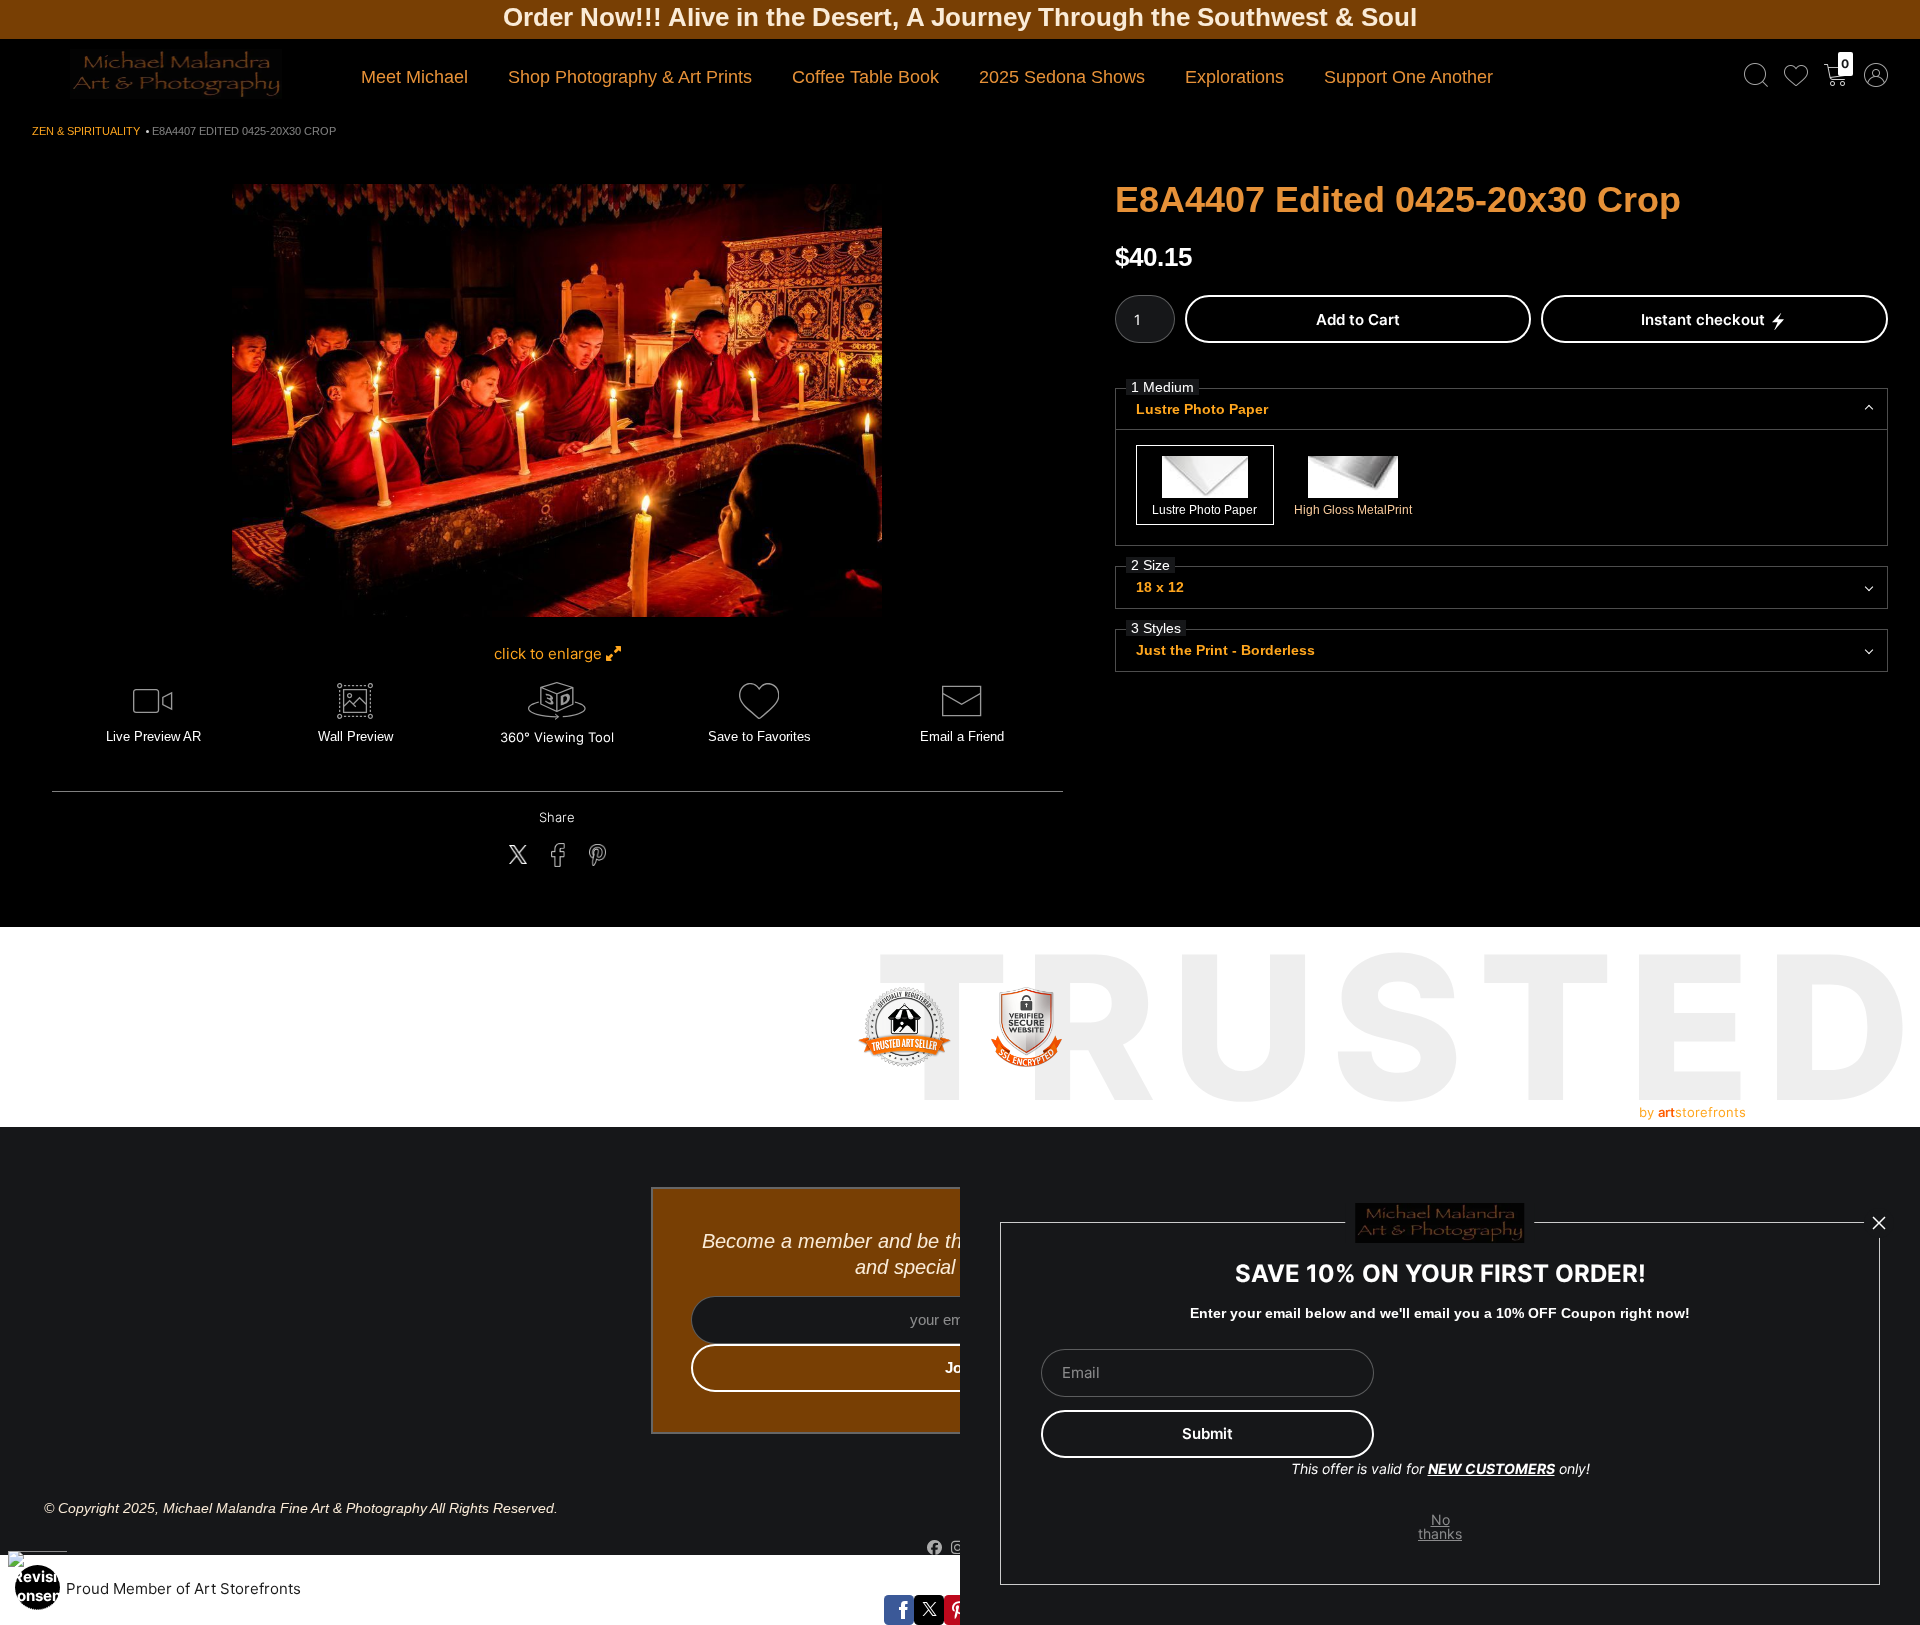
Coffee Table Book (865, 77)
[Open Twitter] (929, 1610)
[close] (1879, 1223)
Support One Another (1408, 77)
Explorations (1234, 77)
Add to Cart (1358, 319)
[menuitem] (1756, 74)
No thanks (1440, 1526)
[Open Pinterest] (959, 1610)
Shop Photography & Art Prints (630, 77)
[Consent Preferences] (37, 1587)
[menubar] (1812, 74)
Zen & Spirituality (86, 131)
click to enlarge (550, 653)
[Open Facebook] (899, 1610)
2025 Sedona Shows (1062, 77)
